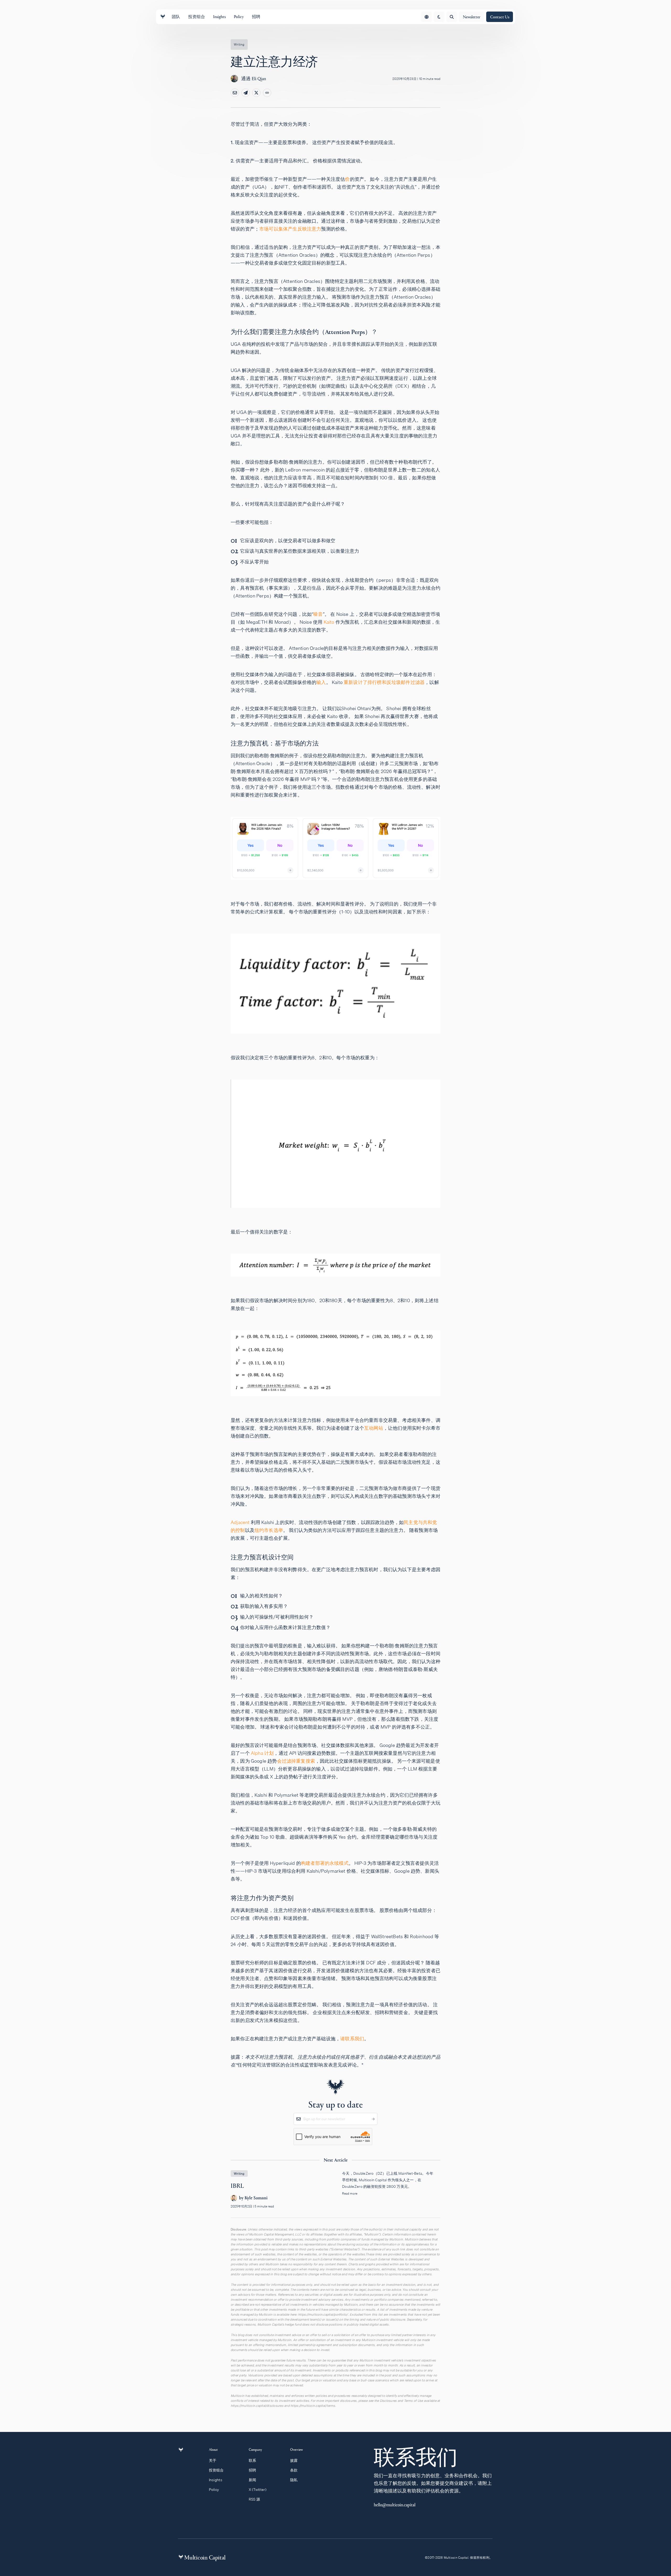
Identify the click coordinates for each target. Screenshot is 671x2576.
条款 (294, 2470)
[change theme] (439, 17)
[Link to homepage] (163, 17)
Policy (214, 2490)
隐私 (294, 2480)
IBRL (335, 2194)
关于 (213, 2460)
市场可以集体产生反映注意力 (290, 229)
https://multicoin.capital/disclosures (257, 2406)
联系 (253, 2460)
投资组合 (216, 2470)
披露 (294, 2460)
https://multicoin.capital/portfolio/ (323, 2314)
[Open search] (452, 17)
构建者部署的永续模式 (325, 1863)
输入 (321, 682)
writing (239, 44)
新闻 (253, 2480)
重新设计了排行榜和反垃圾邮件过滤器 (384, 682)
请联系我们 (352, 2039)
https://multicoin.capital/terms (313, 2406)
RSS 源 (254, 2499)
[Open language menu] (426, 17)
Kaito (329, 622)
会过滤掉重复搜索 (296, 1761)
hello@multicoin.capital (395, 2505)
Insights (216, 2480)
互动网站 (374, 1428)
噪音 (318, 614)
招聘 (253, 2470)
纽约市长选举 (269, 1530)
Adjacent (240, 1522)
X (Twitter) (258, 2490)
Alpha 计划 (262, 1753)
